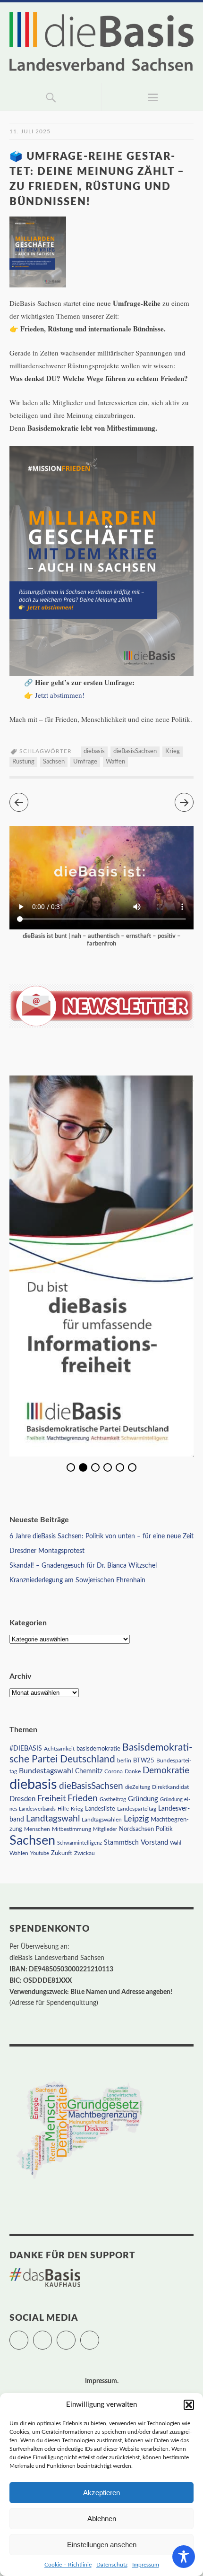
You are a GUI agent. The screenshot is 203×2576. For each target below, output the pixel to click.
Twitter (28, 2336)
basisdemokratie (98, 1749)
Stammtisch (121, 1843)
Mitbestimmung (72, 1829)
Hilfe (63, 1809)
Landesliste (100, 1809)
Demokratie (166, 1771)
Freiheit (51, 1799)
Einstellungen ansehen (102, 2545)
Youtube (40, 1853)
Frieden (83, 1799)
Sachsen (54, 762)
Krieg (173, 751)
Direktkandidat (170, 1787)
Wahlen (19, 1853)
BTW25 (144, 1761)
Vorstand (154, 1843)
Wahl (176, 1843)
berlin (124, 1761)
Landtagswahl (53, 1819)
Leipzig (136, 1819)
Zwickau (85, 1853)
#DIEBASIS (26, 1748)
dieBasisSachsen (135, 751)
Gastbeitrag (113, 1800)
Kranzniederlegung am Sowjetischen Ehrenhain (77, 1580)
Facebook (52, 2336)
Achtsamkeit (59, 1749)
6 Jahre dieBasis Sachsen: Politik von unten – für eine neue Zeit (101, 1536)
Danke (133, 1772)
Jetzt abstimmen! (60, 695)
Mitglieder (105, 1829)
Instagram (75, 2336)
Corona (114, 1771)
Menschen (37, 1829)
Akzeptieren (101, 2493)
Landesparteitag (137, 1809)
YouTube (99, 2336)
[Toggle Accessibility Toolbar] (184, 2557)
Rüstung (23, 762)
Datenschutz (112, 2565)
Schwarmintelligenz (80, 1843)
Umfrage (85, 762)
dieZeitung (138, 1787)
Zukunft (62, 1853)
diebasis (94, 751)
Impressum (146, 2565)
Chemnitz (89, 1771)
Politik (164, 1829)
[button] (189, 2405)
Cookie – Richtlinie (68, 2565)
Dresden (22, 1799)
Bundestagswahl (46, 1771)
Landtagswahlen (102, 1820)
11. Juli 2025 (30, 131)
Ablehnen (102, 2519)
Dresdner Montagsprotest (47, 1551)
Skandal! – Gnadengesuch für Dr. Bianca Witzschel (83, 1566)
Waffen (115, 762)
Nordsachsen (136, 1829)
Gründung (143, 1799)
